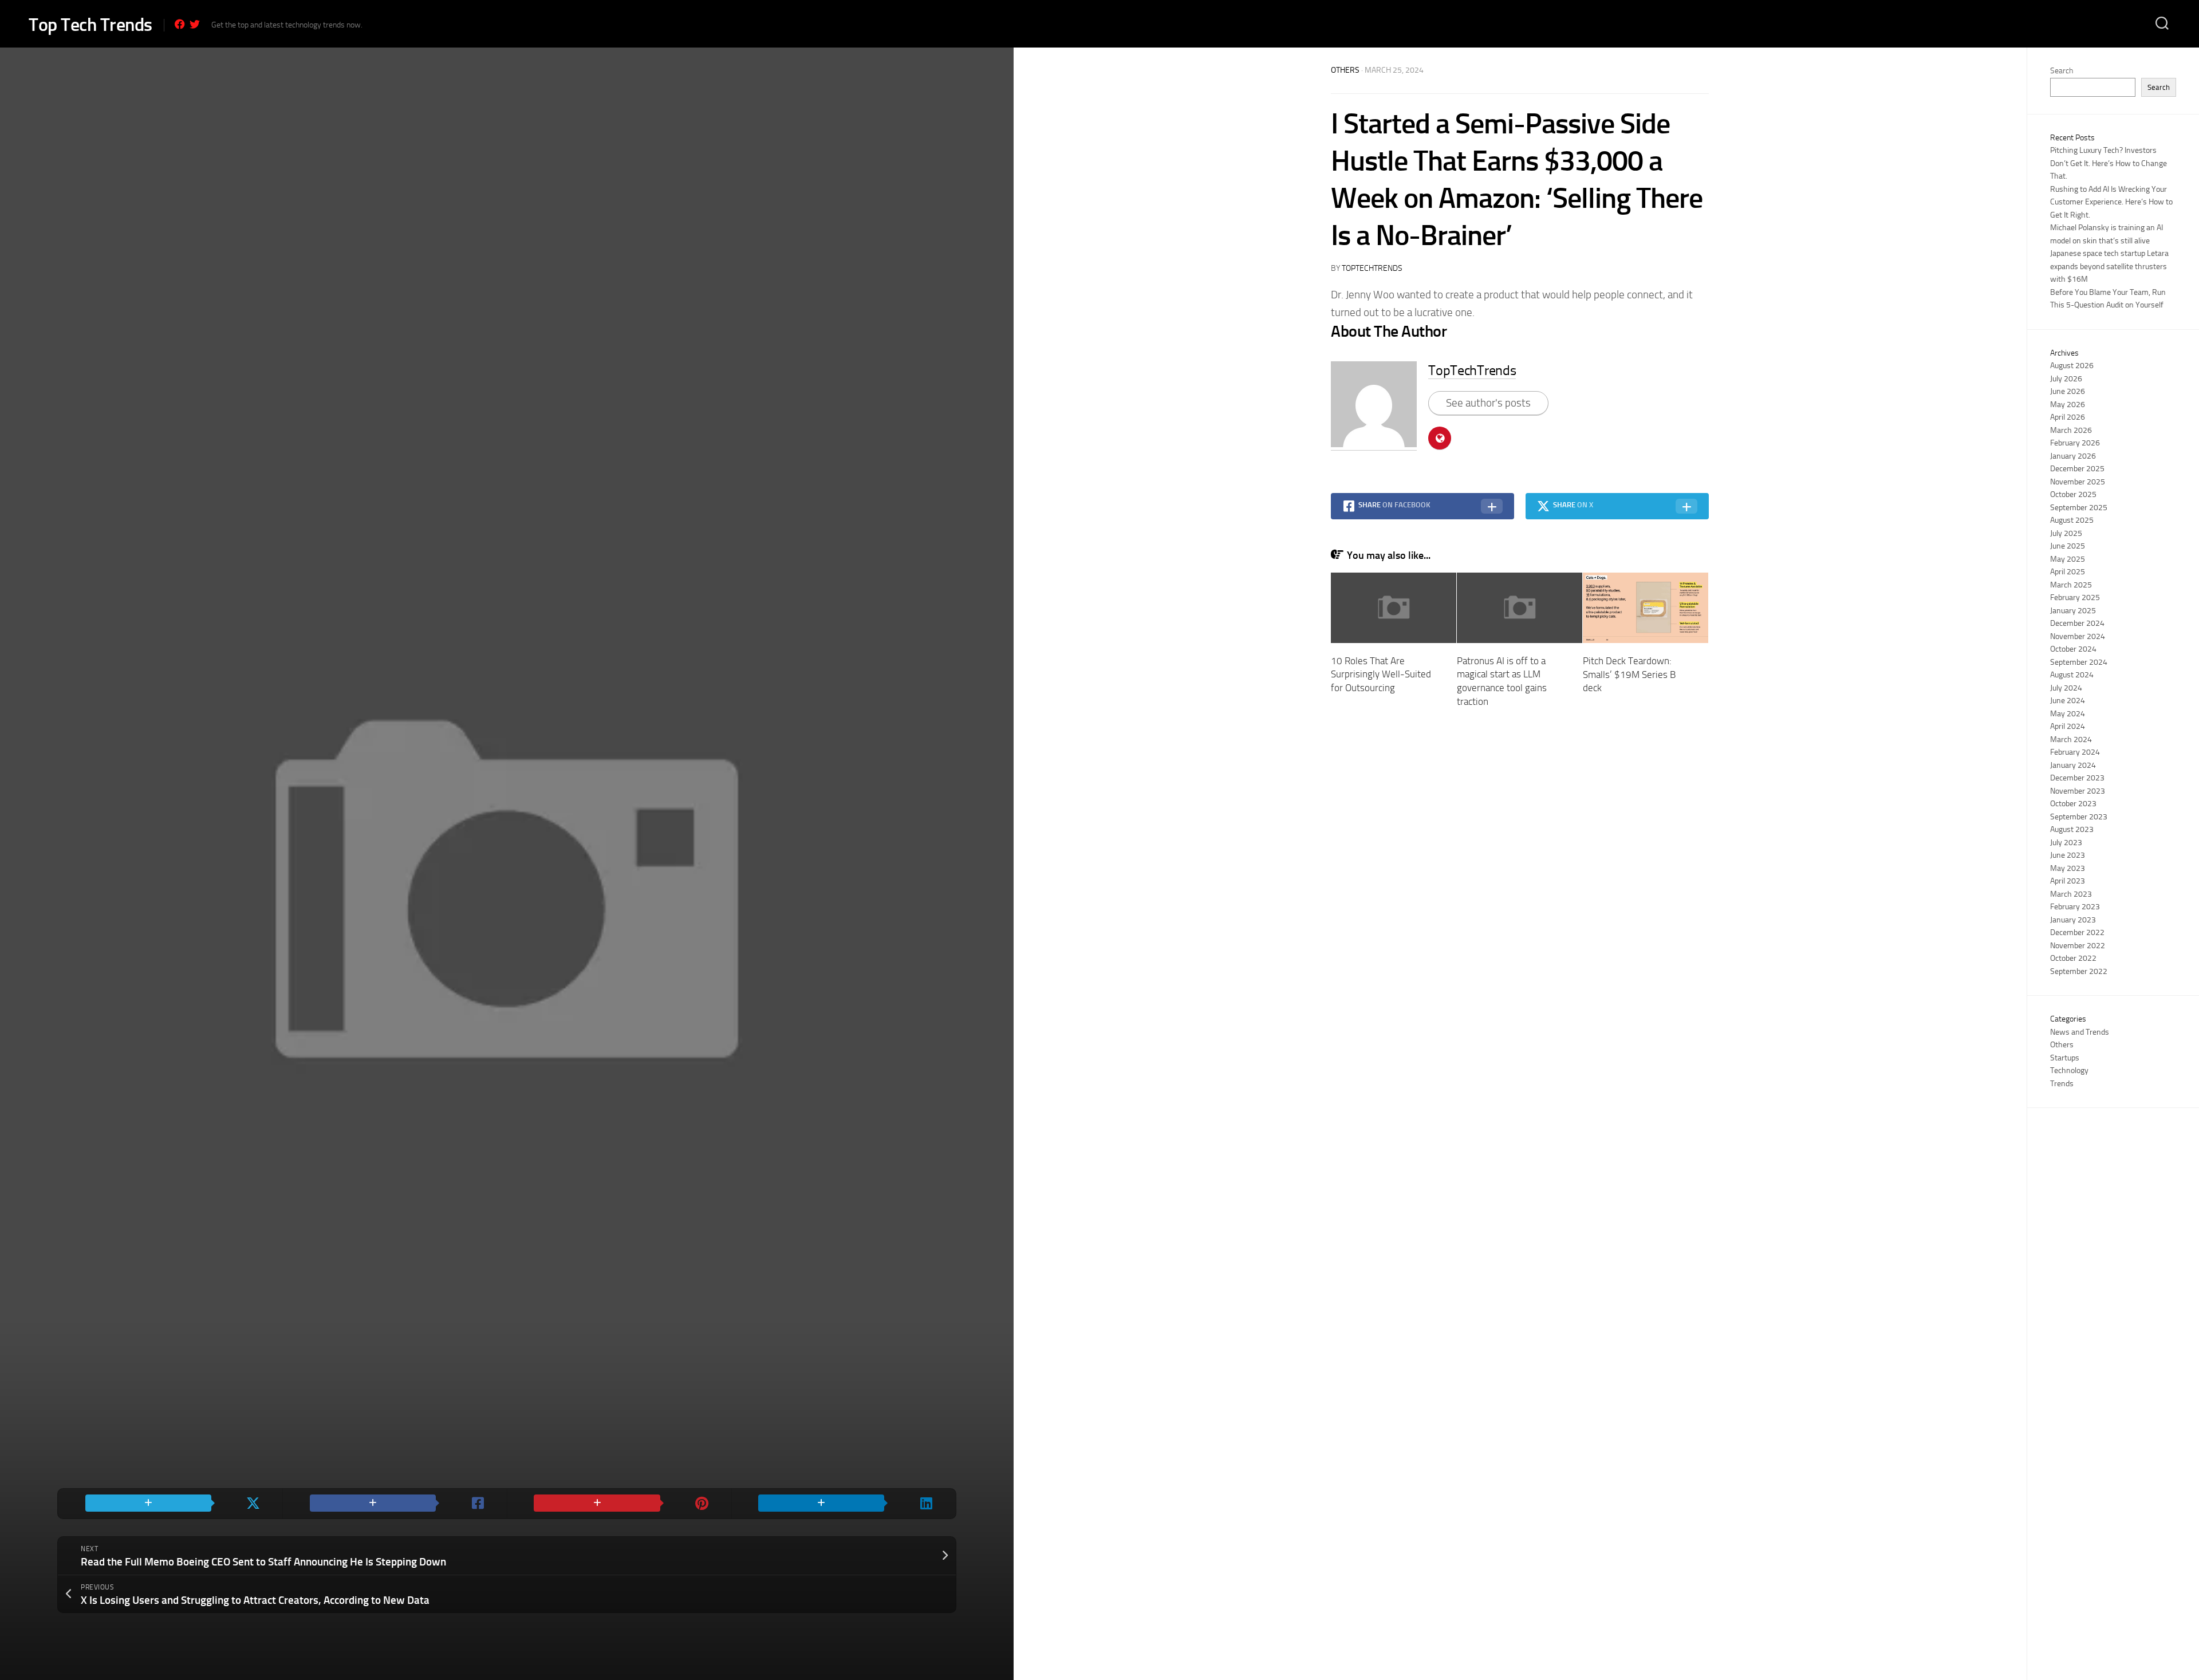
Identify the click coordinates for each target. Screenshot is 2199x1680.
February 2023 (2075, 907)
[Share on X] (170, 1504)
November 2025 (2078, 482)
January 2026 (2073, 456)
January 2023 (2073, 920)
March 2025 (2071, 585)
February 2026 (2075, 443)
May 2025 (2068, 559)
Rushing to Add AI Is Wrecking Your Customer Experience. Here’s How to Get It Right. (2111, 202)
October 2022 (2073, 958)
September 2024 (2079, 662)
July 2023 (2066, 843)
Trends (2062, 1084)
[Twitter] (195, 24)
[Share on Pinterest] (619, 1504)
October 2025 (2073, 494)
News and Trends (2080, 1032)
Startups (2065, 1058)
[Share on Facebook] (395, 1504)
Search (2062, 71)
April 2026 (2068, 417)
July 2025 (2066, 533)
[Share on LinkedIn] (844, 1504)
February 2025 (2075, 598)
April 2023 (2068, 881)
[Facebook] (180, 24)
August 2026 (2072, 366)
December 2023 (2077, 778)
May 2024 (2068, 714)
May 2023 (2068, 868)
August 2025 (2072, 520)
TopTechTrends (1372, 268)
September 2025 (2079, 508)
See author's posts (1488, 403)
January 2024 (2073, 765)
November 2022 (2078, 946)
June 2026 (2068, 391)
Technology (2069, 1070)
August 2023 (2072, 829)
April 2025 (2068, 572)
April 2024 (2068, 726)
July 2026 (2066, 379)
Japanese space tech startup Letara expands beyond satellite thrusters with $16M (2109, 266)
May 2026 (2068, 405)
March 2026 (2071, 430)
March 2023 (2071, 894)
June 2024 (2068, 701)
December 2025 (2077, 469)
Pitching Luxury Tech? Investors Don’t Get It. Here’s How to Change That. (2109, 163)
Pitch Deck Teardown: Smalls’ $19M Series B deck (1629, 675)
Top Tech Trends (90, 25)
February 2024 (2075, 752)
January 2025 (2073, 611)
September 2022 (2079, 971)
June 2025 (2068, 546)
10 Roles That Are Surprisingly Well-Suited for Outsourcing (1381, 675)
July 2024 (2066, 688)
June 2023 (2068, 855)
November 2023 (2078, 791)
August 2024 (2072, 675)
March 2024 (2071, 740)
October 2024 (2073, 649)
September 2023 (2079, 817)
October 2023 (2073, 804)
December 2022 (2077, 932)
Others (1345, 70)
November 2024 (2078, 636)
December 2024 (2077, 623)
